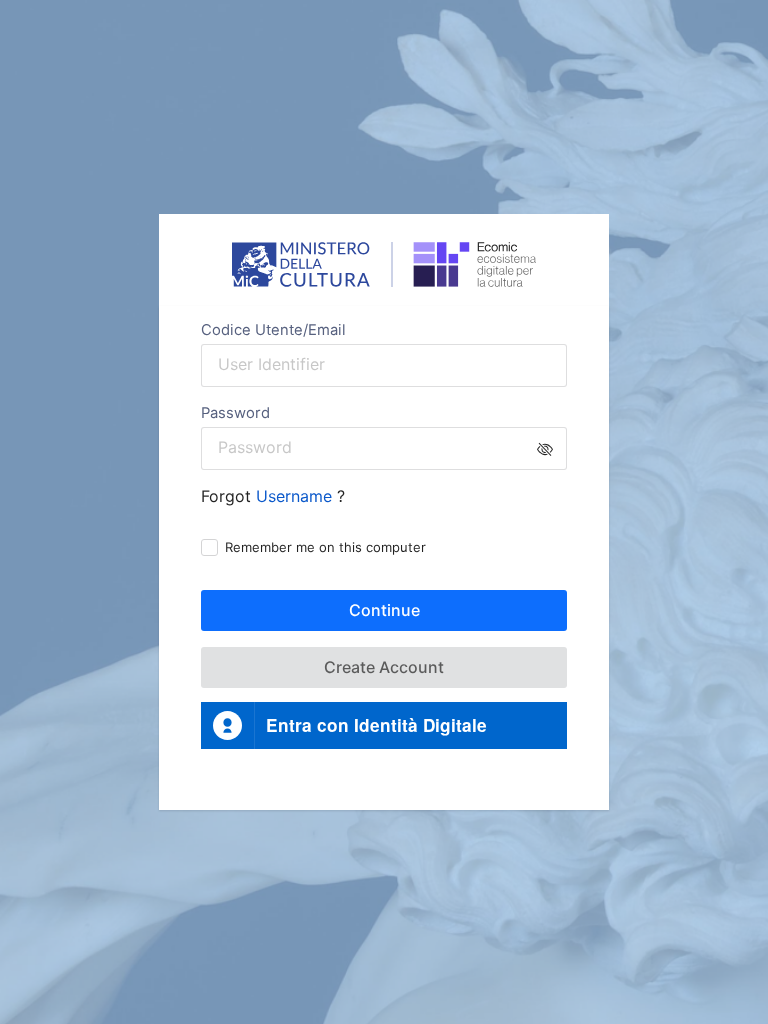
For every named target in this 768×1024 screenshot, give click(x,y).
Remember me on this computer (325, 547)
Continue (384, 610)
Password (235, 413)
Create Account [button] (384, 667)
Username (296, 496)
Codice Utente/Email (273, 330)
